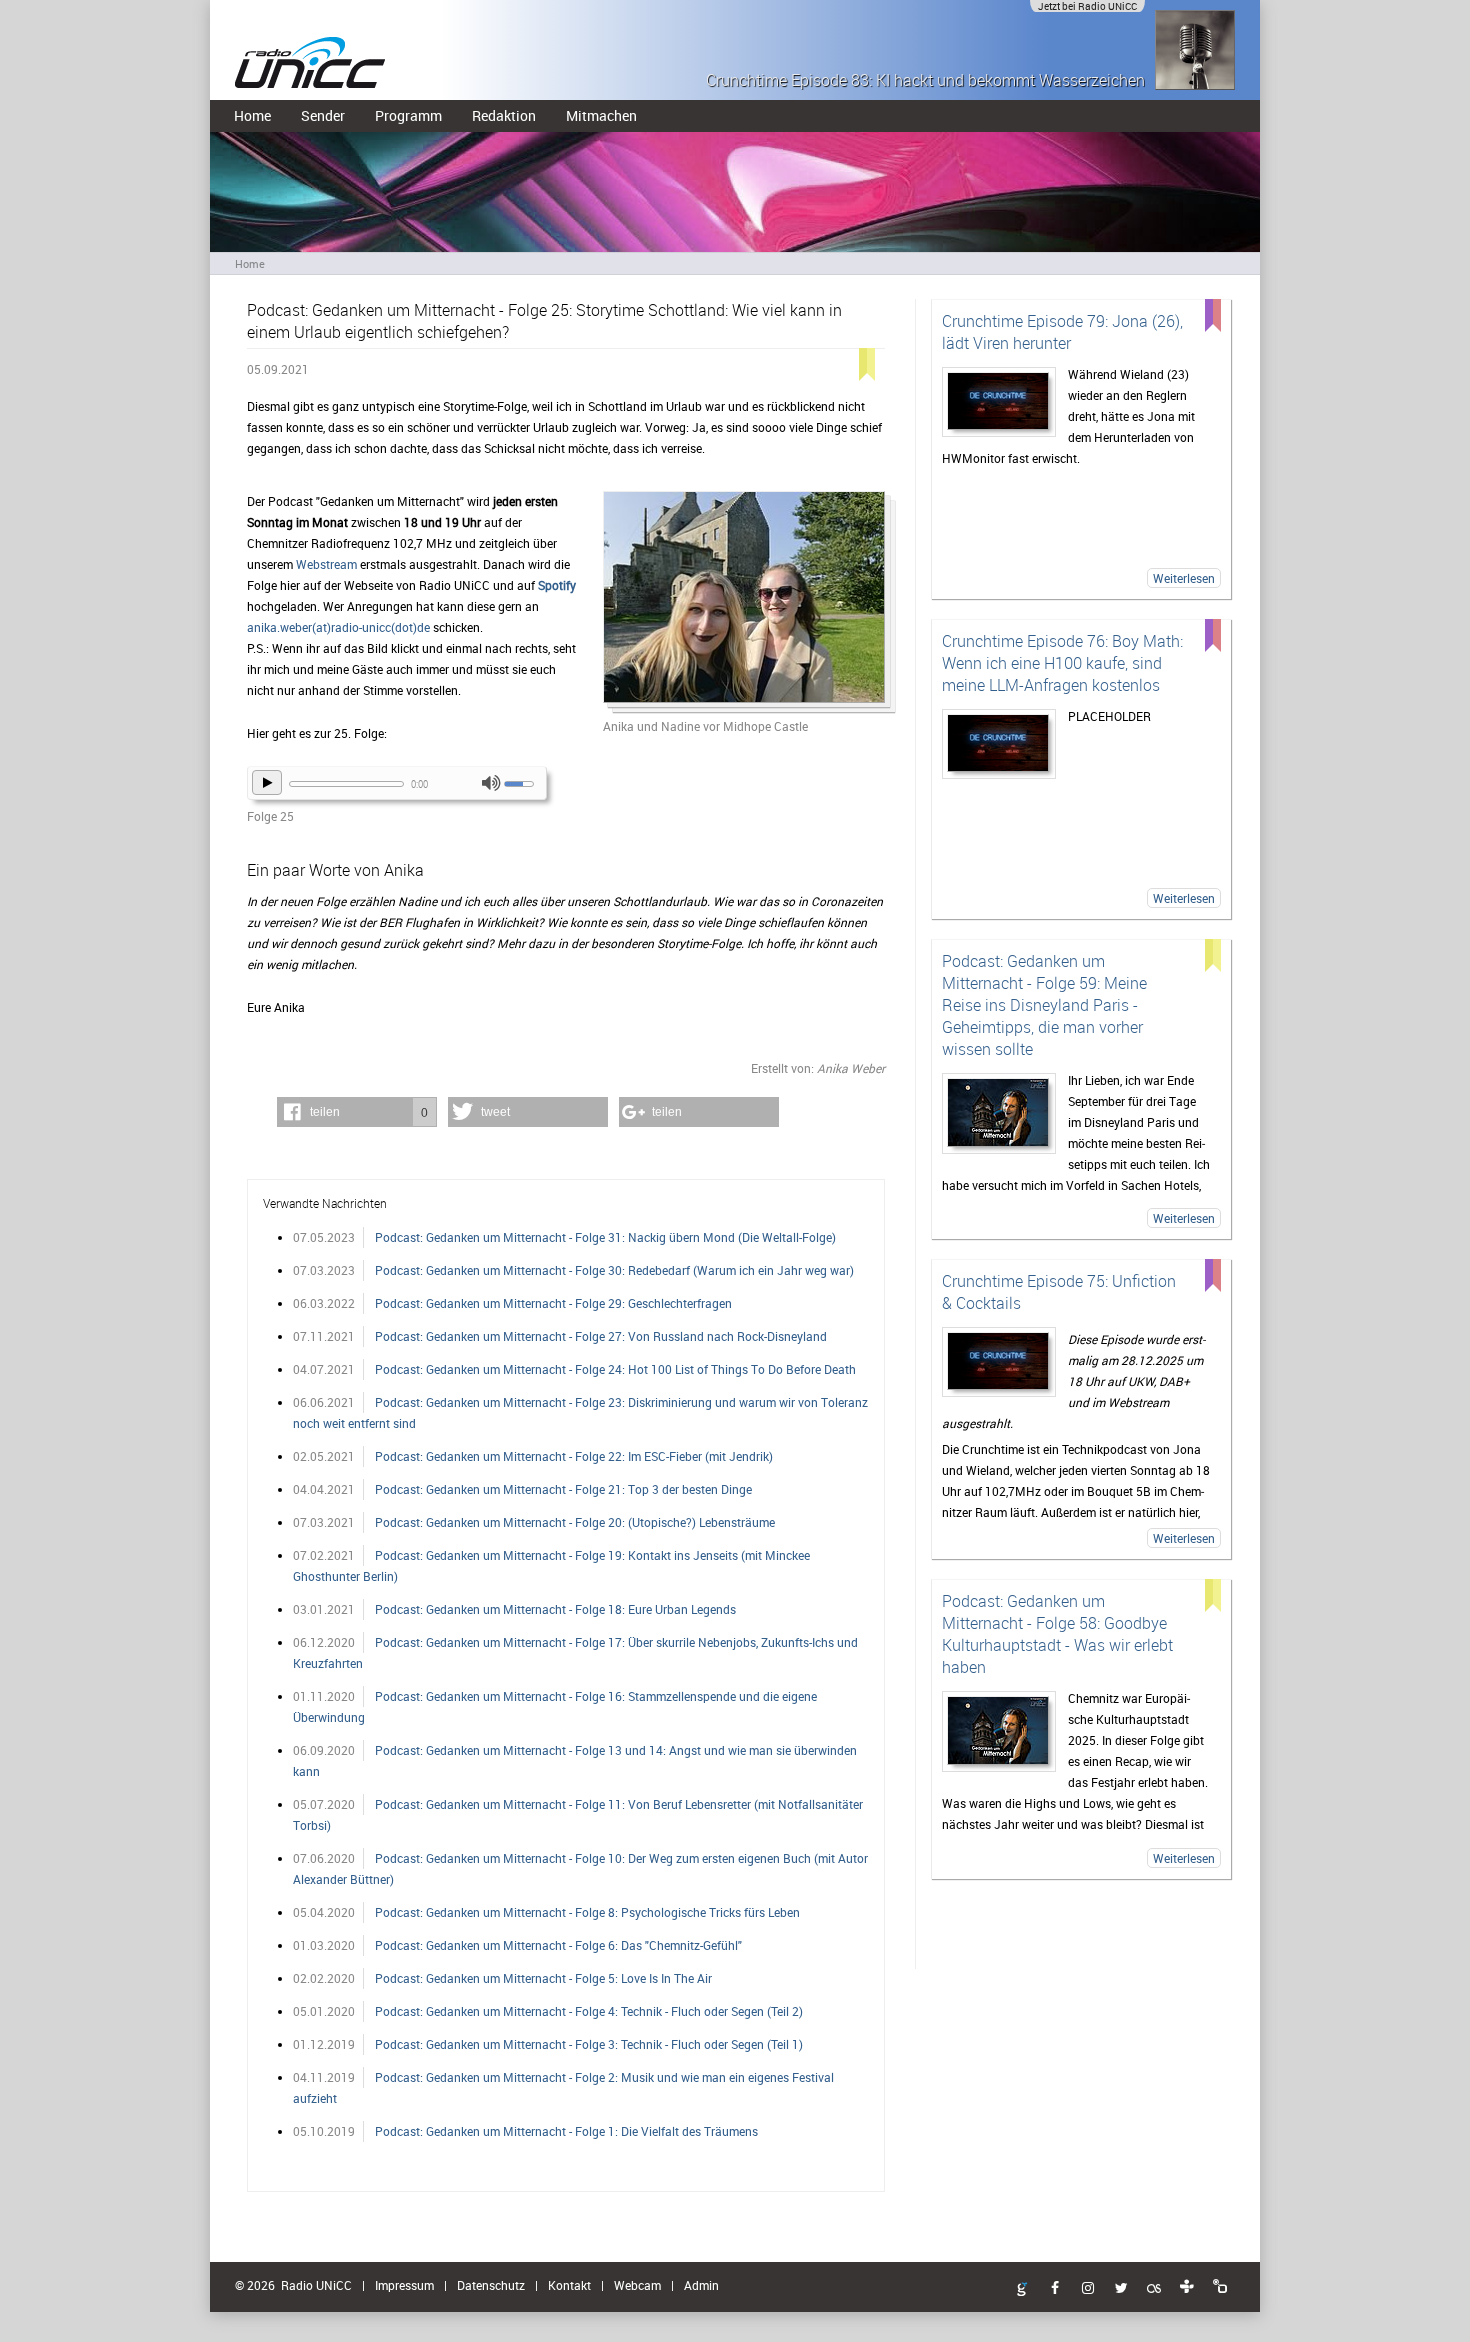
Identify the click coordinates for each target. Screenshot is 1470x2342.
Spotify (557, 585)
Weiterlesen (1184, 578)
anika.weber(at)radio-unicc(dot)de (338, 627)
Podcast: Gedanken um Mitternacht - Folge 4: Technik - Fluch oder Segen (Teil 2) (589, 2011)
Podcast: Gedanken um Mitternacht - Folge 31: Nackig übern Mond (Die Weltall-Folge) (605, 1237)
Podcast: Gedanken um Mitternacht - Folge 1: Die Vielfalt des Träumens (566, 2131)
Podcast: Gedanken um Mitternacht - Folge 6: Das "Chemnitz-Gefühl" (558, 1945)
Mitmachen (601, 115)
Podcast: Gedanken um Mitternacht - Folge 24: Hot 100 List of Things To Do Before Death (615, 1369)
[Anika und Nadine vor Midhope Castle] (744, 603)
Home (252, 115)
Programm (408, 115)
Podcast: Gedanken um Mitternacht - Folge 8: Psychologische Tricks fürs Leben (587, 1912)
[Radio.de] (1220, 2287)
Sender (323, 115)
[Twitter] (1121, 2289)
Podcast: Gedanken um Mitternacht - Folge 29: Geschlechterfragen (553, 1303)
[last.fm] (1154, 2289)
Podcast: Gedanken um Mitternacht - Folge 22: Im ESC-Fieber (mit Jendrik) (574, 1456)
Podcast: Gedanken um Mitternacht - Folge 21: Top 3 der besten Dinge (563, 1489)
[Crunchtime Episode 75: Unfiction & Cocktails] (999, 1362)
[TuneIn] (1187, 2287)
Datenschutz (491, 2285)
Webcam (637, 2285)
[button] (357, 1112)
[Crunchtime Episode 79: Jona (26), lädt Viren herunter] (999, 402)
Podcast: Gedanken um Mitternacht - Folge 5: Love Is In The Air (543, 1978)
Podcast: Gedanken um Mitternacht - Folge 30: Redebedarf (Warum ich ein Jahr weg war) (614, 1270)
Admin (701, 2285)
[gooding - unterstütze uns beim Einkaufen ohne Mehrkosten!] (1022, 2290)
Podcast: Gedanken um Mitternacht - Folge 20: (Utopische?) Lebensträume (575, 1522)
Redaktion (504, 115)
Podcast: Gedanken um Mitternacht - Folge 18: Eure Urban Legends (555, 1609)
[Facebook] (1055, 2289)
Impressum (404, 2285)
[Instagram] (1088, 2289)
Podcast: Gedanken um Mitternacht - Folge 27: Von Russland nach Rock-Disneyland (601, 1336)
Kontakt (569, 2285)
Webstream (328, 564)
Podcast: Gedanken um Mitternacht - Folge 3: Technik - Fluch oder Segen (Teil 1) (589, 2044)
